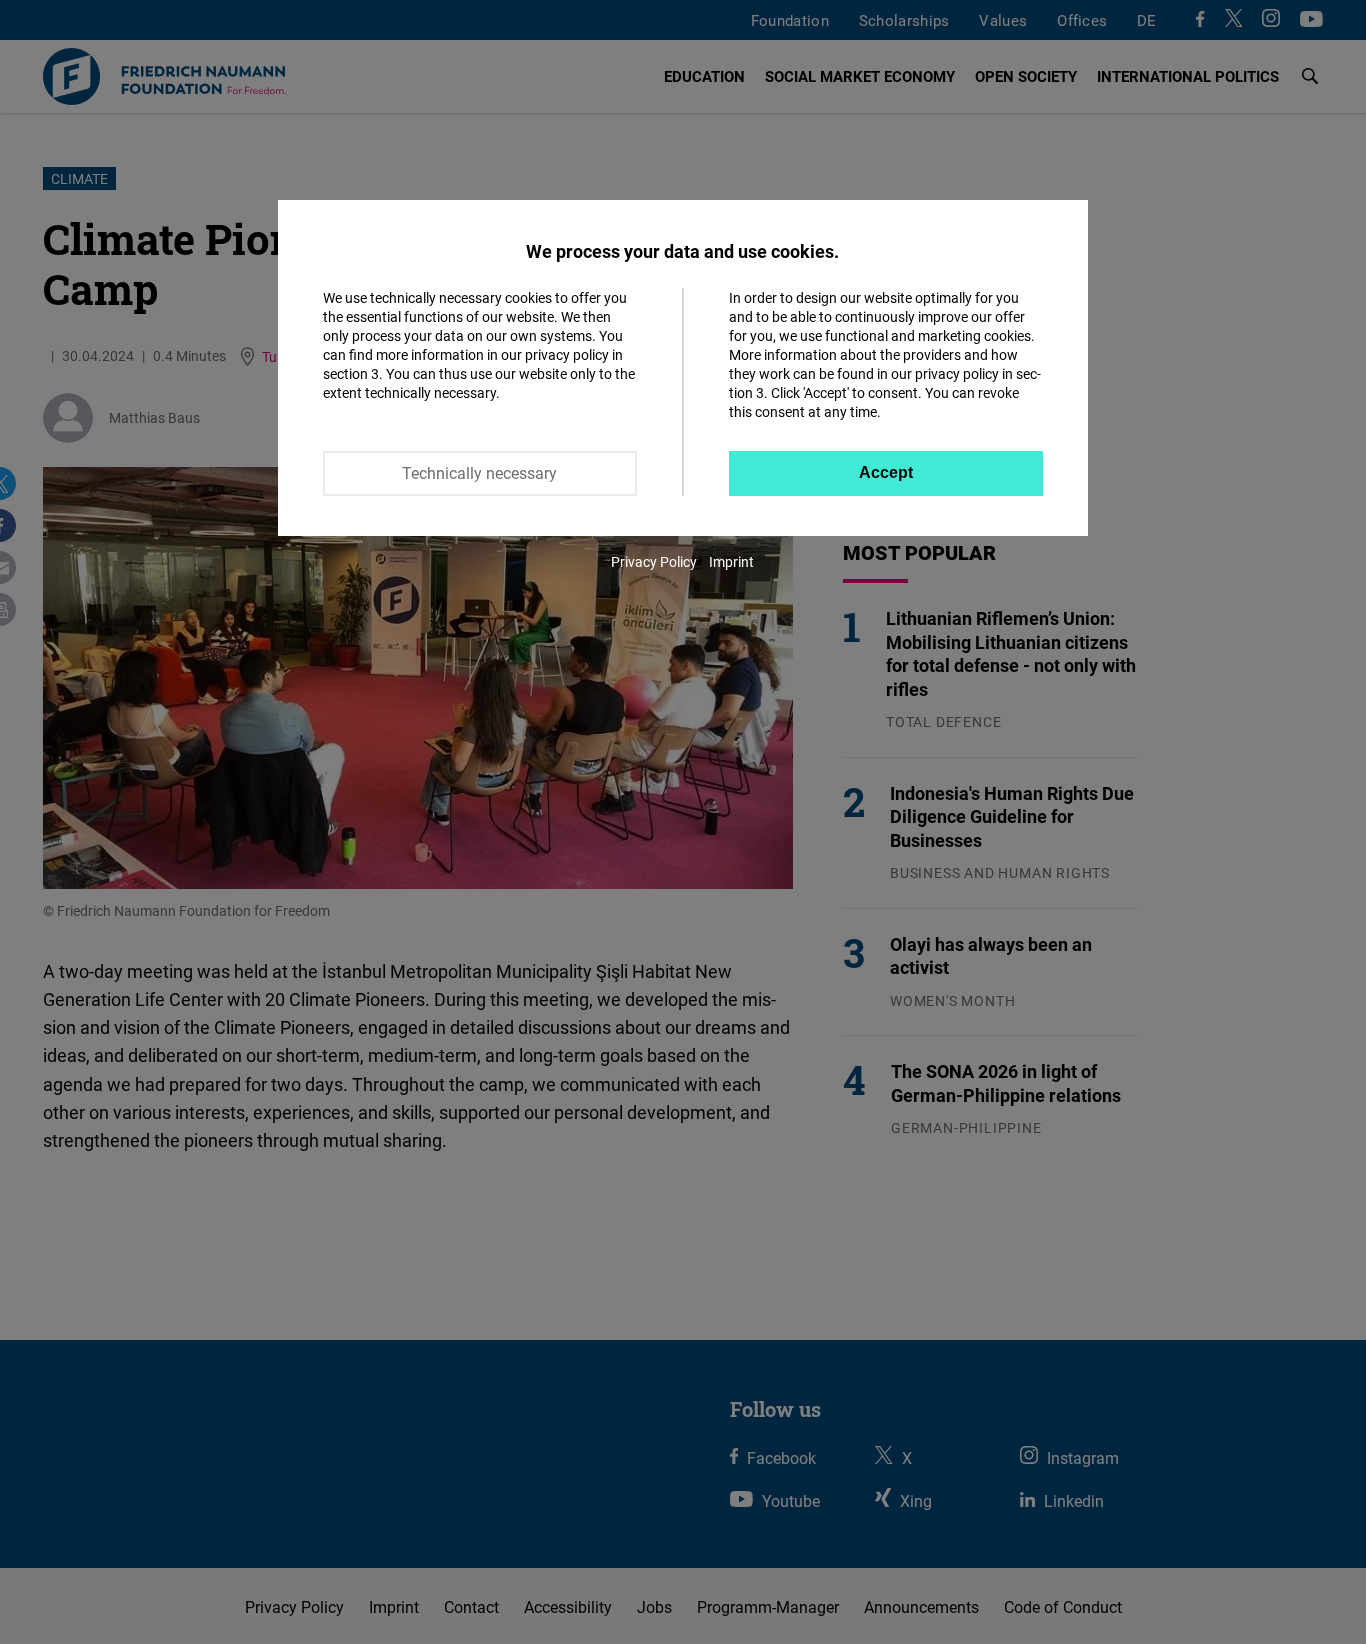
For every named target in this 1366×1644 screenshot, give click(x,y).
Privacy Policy (654, 561)
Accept (886, 472)
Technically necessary (479, 473)
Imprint (731, 561)
